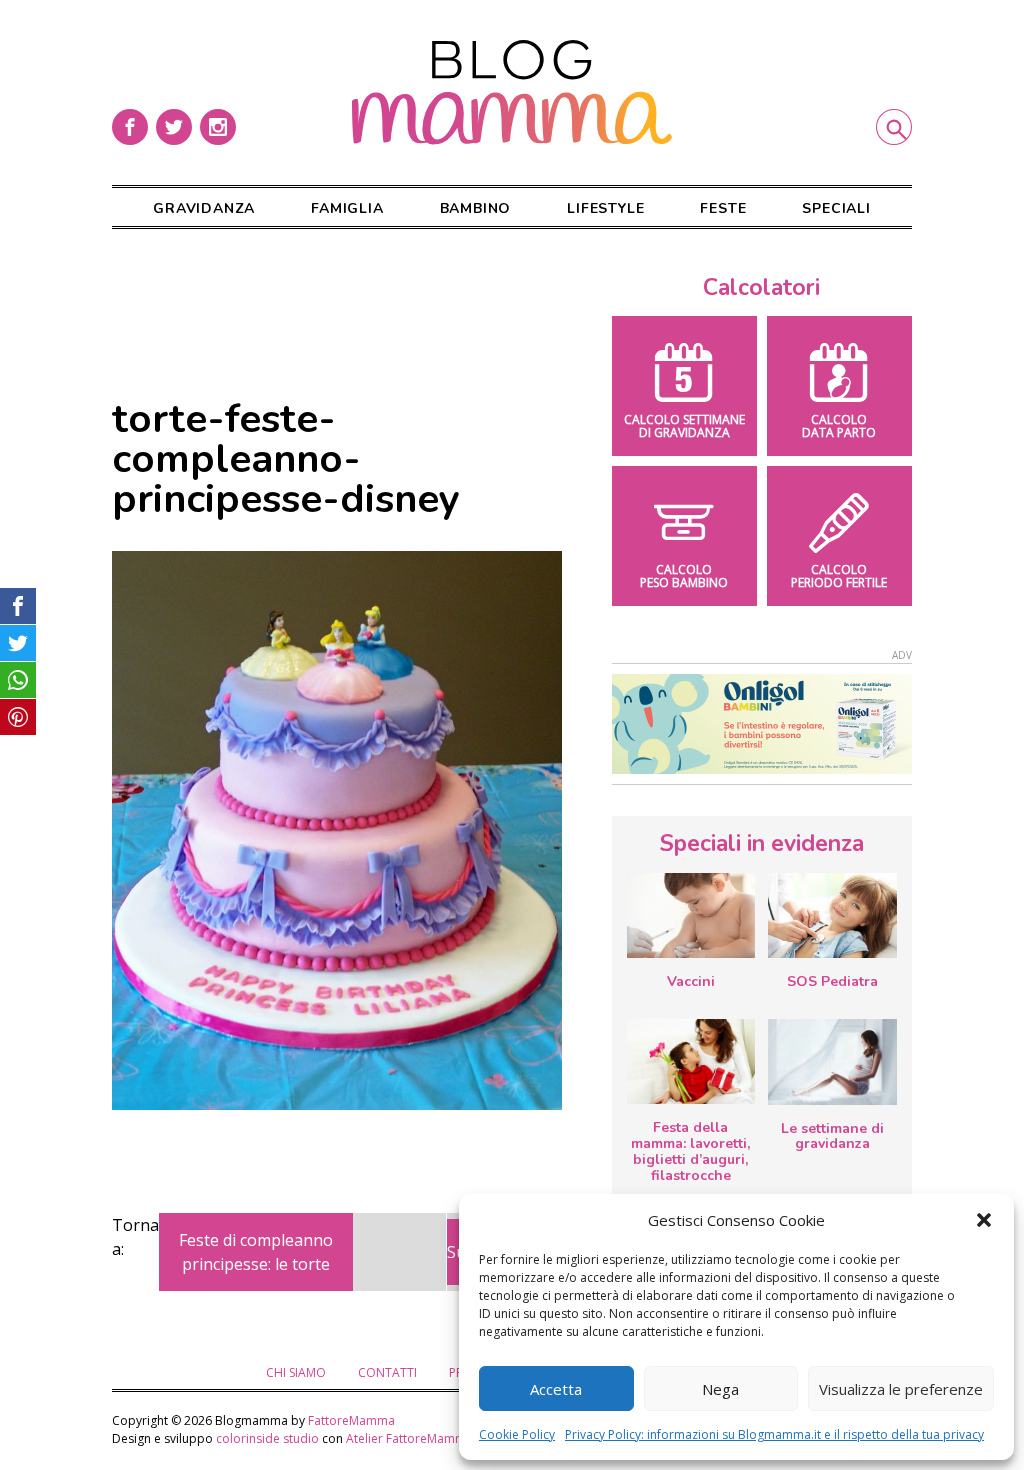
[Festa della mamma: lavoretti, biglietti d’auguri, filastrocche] (691, 1061)
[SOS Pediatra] (832, 915)
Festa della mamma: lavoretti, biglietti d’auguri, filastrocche (690, 1151)
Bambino (476, 208)
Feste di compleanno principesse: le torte (256, 1252)
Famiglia (347, 208)
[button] (984, 1220)
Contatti (387, 1372)
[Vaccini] (691, 915)
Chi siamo (296, 1372)
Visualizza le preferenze (901, 1389)
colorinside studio (267, 1438)
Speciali (836, 208)
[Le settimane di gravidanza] (832, 1062)
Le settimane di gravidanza (832, 1136)
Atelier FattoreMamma (409, 1438)
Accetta (556, 1389)
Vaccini (691, 981)
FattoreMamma (351, 1420)
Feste (723, 208)
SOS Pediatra (832, 981)
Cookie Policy (517, 1434)
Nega (720, 1389)
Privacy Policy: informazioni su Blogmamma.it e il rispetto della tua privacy (774, 1434)
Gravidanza (204, 208)
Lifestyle (605, 208)
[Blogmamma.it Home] (512, 92)
